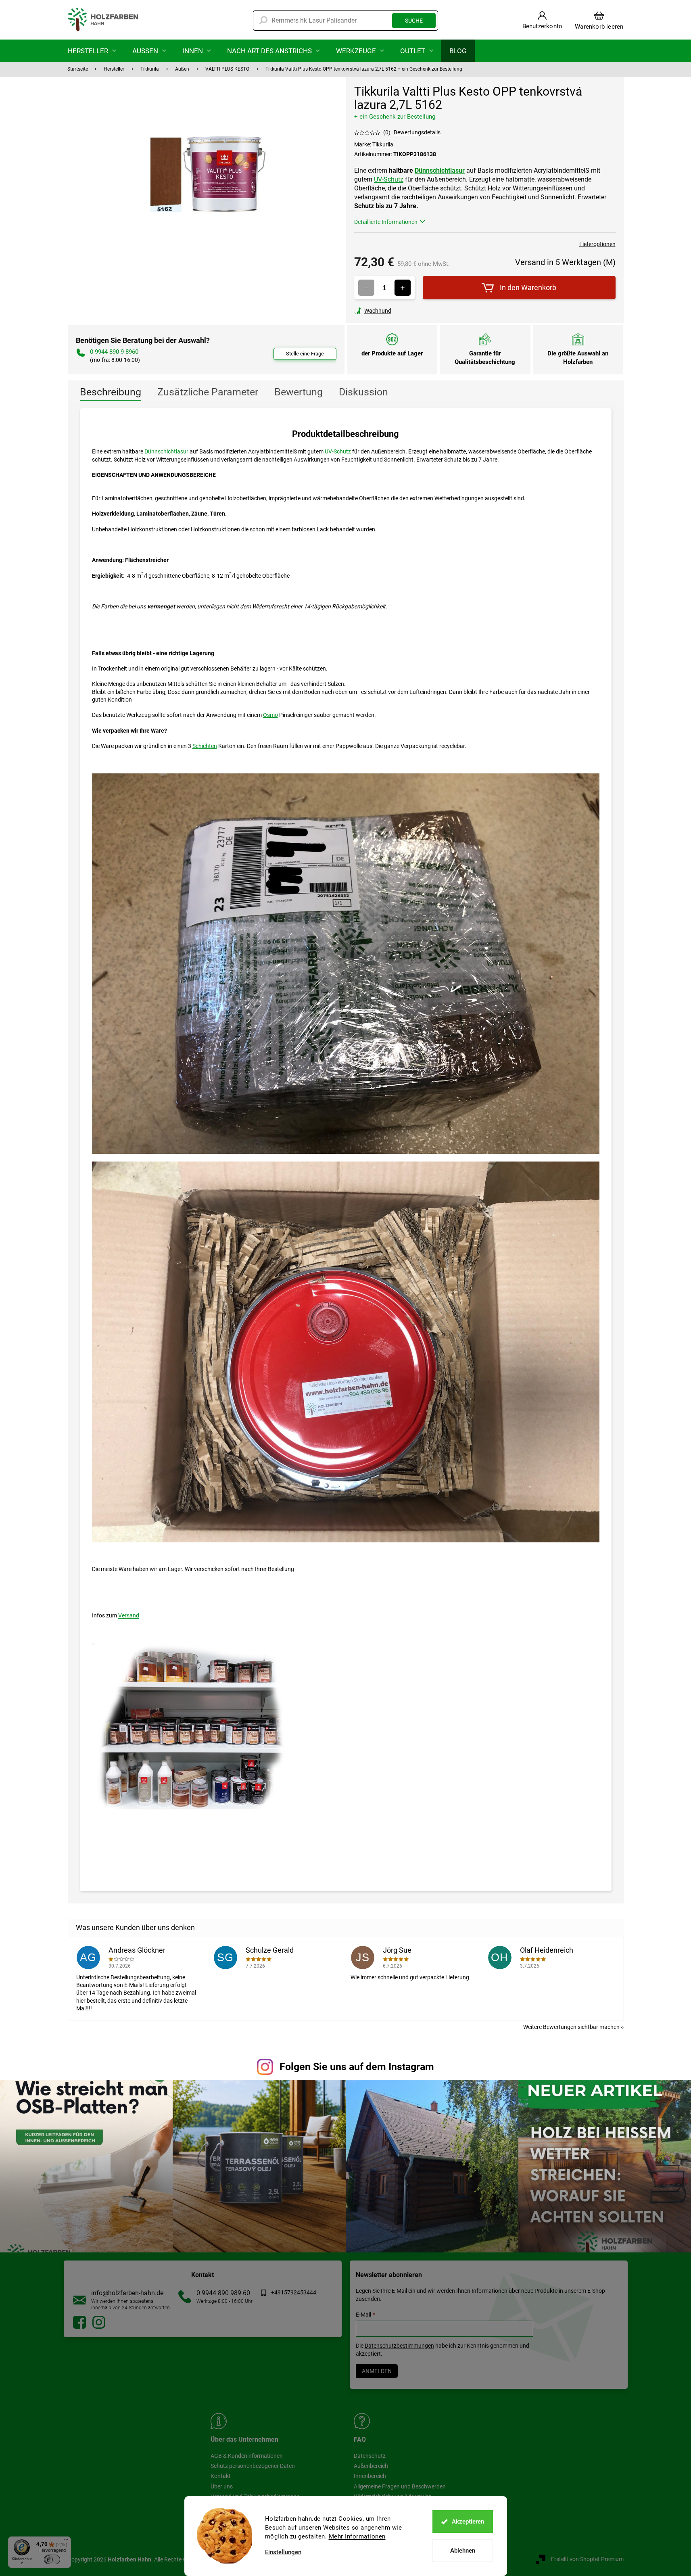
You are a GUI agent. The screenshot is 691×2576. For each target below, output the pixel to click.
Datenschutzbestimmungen (399, 2346)
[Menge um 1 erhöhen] (403, 288)
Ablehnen (463, 2551)
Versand (129, 1615)
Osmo (270, 715)
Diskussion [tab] (363, 392)
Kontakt (221, 2476)
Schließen (410, 311)
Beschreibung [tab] (111, 392)
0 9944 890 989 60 (223, 2293)
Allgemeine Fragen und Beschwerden (400, 2486)
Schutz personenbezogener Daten (253, 2466)
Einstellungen (283, 2552)
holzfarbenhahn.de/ (99, 2322)
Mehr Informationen (357, 2536)
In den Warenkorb (528, 287)
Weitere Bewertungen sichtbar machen (571, 2027)
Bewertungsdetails (417, 132)
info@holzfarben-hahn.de (127, 2293)
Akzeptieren (468, 2522)
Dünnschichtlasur (440, 170)
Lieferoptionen (597, 244)
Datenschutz (370, 2456)
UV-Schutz (389, 179)
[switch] (52, 2559)
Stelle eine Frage (305, 354)
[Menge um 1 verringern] (366, 288)
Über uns (222, 2486)
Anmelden (377, 2371)
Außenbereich (371, 2466)
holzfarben (79, 2322)
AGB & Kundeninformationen (247, 2456)
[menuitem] (92, 51)
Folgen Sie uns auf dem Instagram (357, 2067)
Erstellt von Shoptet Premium (587, 2559)
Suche (414, 21)
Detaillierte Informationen (386, 222)
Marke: (374, 144)
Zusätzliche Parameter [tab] (208, 392)
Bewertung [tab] (299, 392)
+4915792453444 (294, 2292)
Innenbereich (370, 2476)
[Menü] (66, 2541)
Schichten (205, 746)
